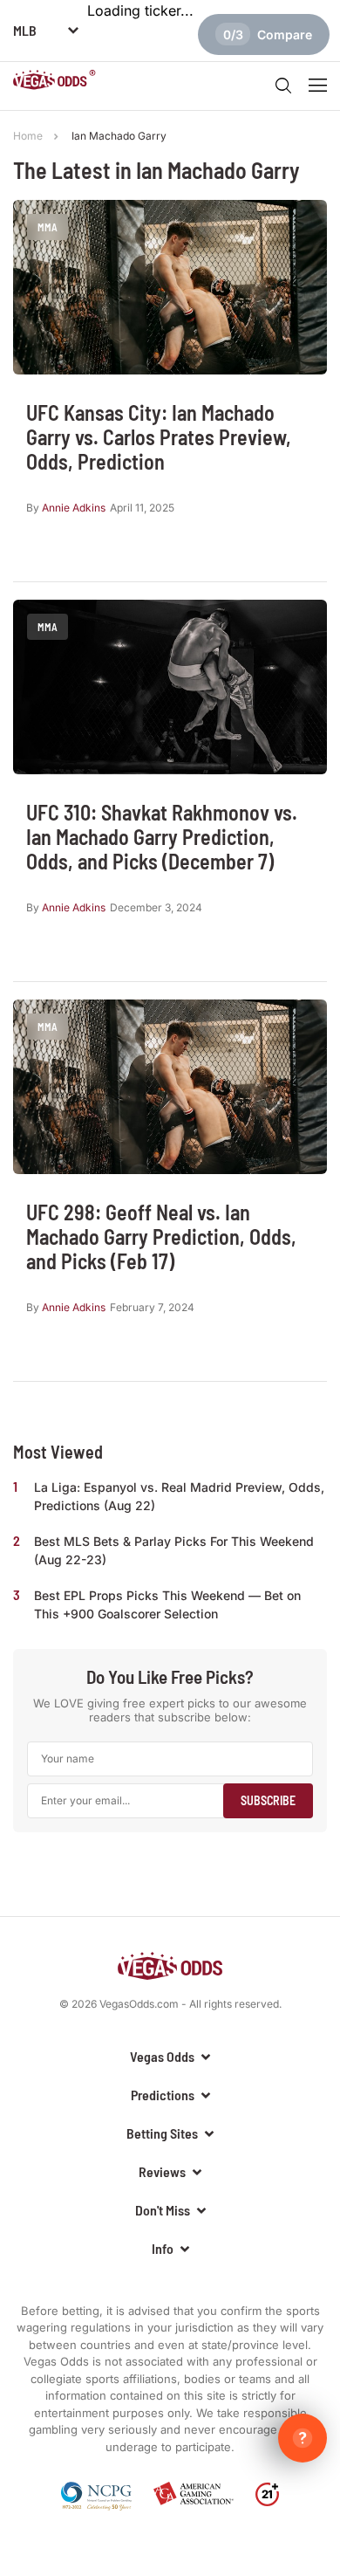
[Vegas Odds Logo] (54, 82)
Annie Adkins (74, 508)
